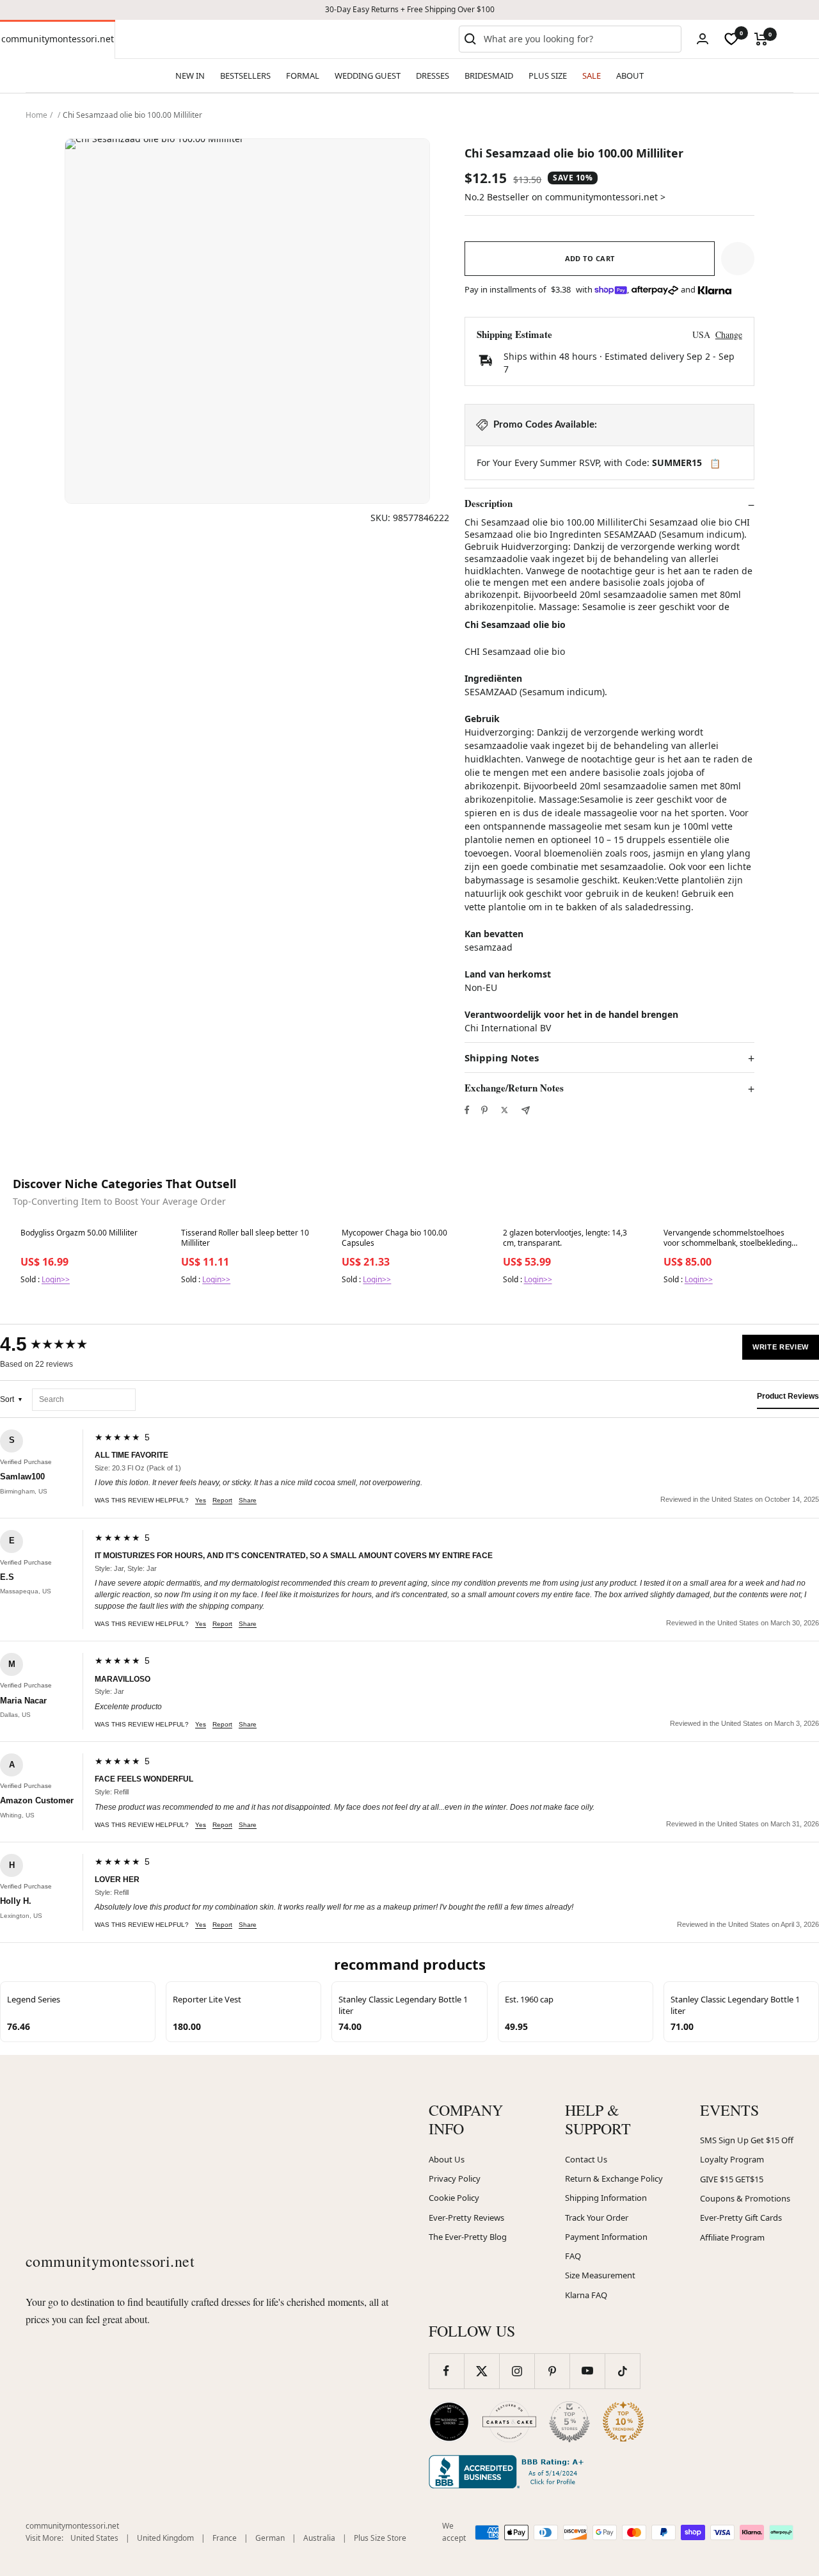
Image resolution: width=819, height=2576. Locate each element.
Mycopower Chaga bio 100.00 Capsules (394, 1238)
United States (94, 2538)
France (225, 2538)
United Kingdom (165, 2538)
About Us (447, 2159)
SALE (592, 76)
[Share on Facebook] (467, 1110)
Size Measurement (600, 2275)
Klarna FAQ (586, 2295)
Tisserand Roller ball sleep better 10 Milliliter (245, 1238)
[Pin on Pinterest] (484, 1110)
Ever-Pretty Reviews (466, 2218)
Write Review (781, 1347)
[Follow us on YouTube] (587, 2371)
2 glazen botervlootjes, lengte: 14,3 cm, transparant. (565, 1238)
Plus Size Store (380, 2538)
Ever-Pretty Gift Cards (741, 2218)
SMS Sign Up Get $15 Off (747, 2140)
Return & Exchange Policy (614, 2178)
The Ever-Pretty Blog (468, 2237)
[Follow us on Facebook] (446, 2371)
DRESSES (433, 76)
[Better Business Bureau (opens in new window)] (509, 2472)
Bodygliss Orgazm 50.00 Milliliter (79, 1233)
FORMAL (303, 76)
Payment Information (606, 2237)
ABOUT (630, 76)
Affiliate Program (732, 2237)
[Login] (703, 39)
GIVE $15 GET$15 (732, 2179)
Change (729, 334)
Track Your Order (597, 2218)
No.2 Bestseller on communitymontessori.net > (565, 197)
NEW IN (190, 76)
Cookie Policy (454, 2198)
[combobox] (580, 39)
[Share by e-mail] (526, 1110)
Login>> (56, 1279)
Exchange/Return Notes (514, 1088)
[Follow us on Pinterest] (552, 2371)
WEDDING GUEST (368, 76)
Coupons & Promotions (745, 2198)
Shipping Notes (502, 1058)
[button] (738, 259)
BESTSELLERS (245, 76)
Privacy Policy (455, 2178)
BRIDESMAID (489, 76)
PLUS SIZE (548, 76)
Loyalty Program (732, 2159)
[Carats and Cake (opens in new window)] (509, 2422)
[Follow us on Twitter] (481, 2371)
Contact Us (586, 2159)
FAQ (573, 2256)
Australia (319, 2538)
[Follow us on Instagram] (517, 2371)
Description (489, 504)
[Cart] (761, 39)
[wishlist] (731, 39)
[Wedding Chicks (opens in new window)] (449, 2422)
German (270, 2538)
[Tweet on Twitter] (505, 1110)
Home (36, 115)
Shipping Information (606, 2198)
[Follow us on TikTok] (622, 2371)
